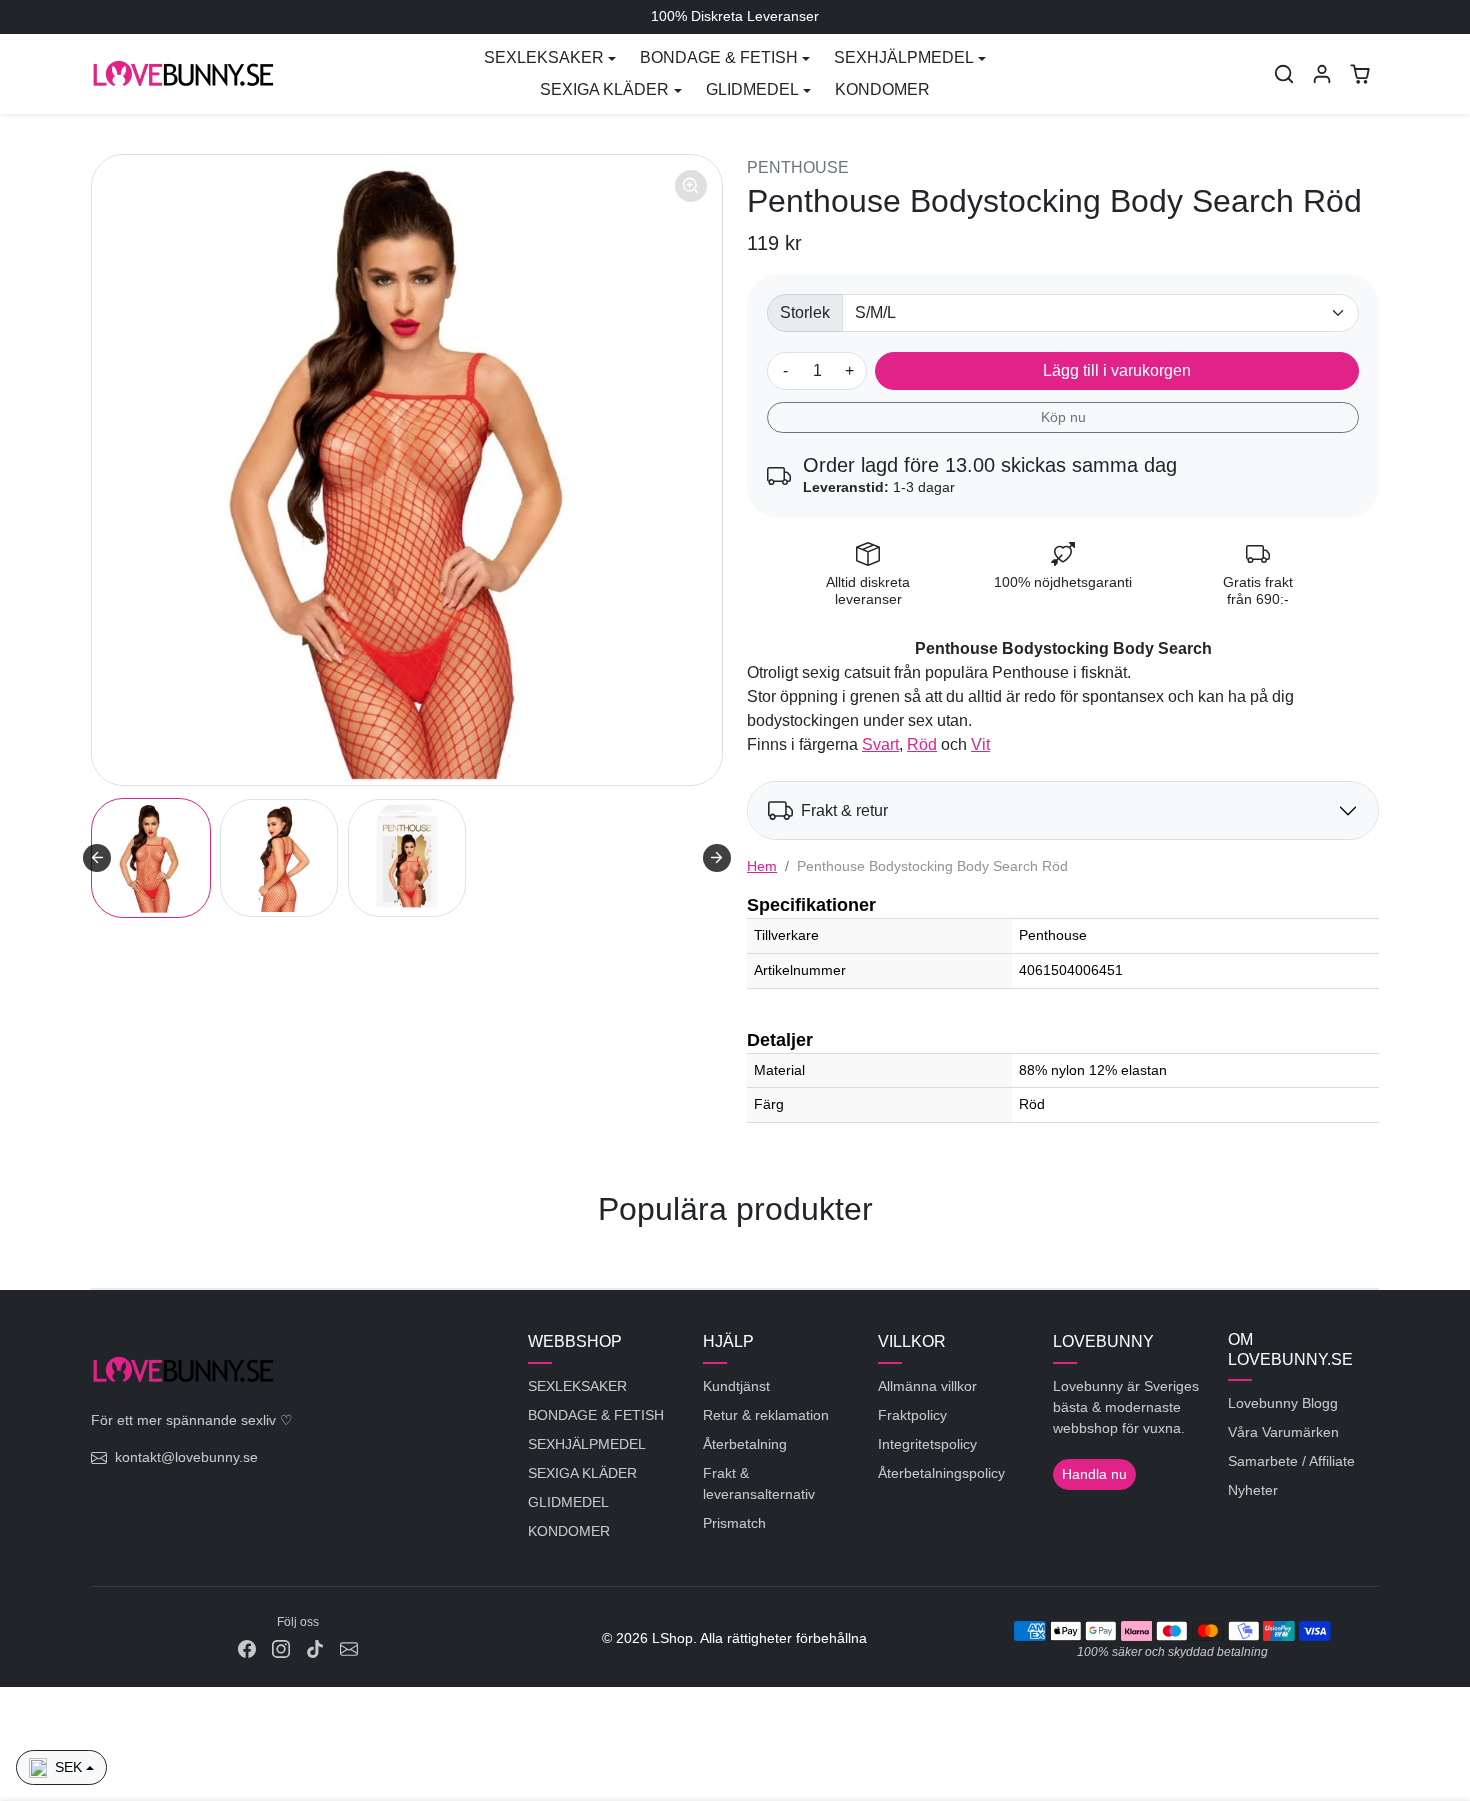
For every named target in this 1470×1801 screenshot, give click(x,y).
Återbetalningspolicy (941, 1473)
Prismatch (734, 1523)
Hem (762, 866)
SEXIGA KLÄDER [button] (604, 89)
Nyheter (1253, 1490)
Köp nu (1063, 417)
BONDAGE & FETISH (596, 1415)
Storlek (805, 312)
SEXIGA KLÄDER (582, 1473)
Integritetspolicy (927, 1444)
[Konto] (1322, 74)
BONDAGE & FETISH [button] (719, 57)
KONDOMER (882, 89)
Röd (922, 744)
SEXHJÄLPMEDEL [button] (904, 57)
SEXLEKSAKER (577, 1386)
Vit (980, 744)
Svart (880, 744)
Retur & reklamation (766, 1415)
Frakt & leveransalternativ (759, 1483)
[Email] (349, 1648)
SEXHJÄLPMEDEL (587, 1444)
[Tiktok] (315, 1648)
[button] (1284, 74)
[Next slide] (717, 858)
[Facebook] (247, 1648)
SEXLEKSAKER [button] (544, 57)
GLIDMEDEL (568, 1502)
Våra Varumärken (1283, 1432)
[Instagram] (281, 1648)
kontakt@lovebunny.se (186, 1457)
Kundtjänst (736, 1386)
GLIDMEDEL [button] (752, 89)
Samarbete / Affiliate (1291, 1461)
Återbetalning (745, 1444)
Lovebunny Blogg (1283, 1403)
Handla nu (1094, 1474)
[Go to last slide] (97, 858)
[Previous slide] (93, 1258)
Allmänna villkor (927, 1386)
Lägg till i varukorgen (1117, 370)
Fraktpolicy (912, 1415)
